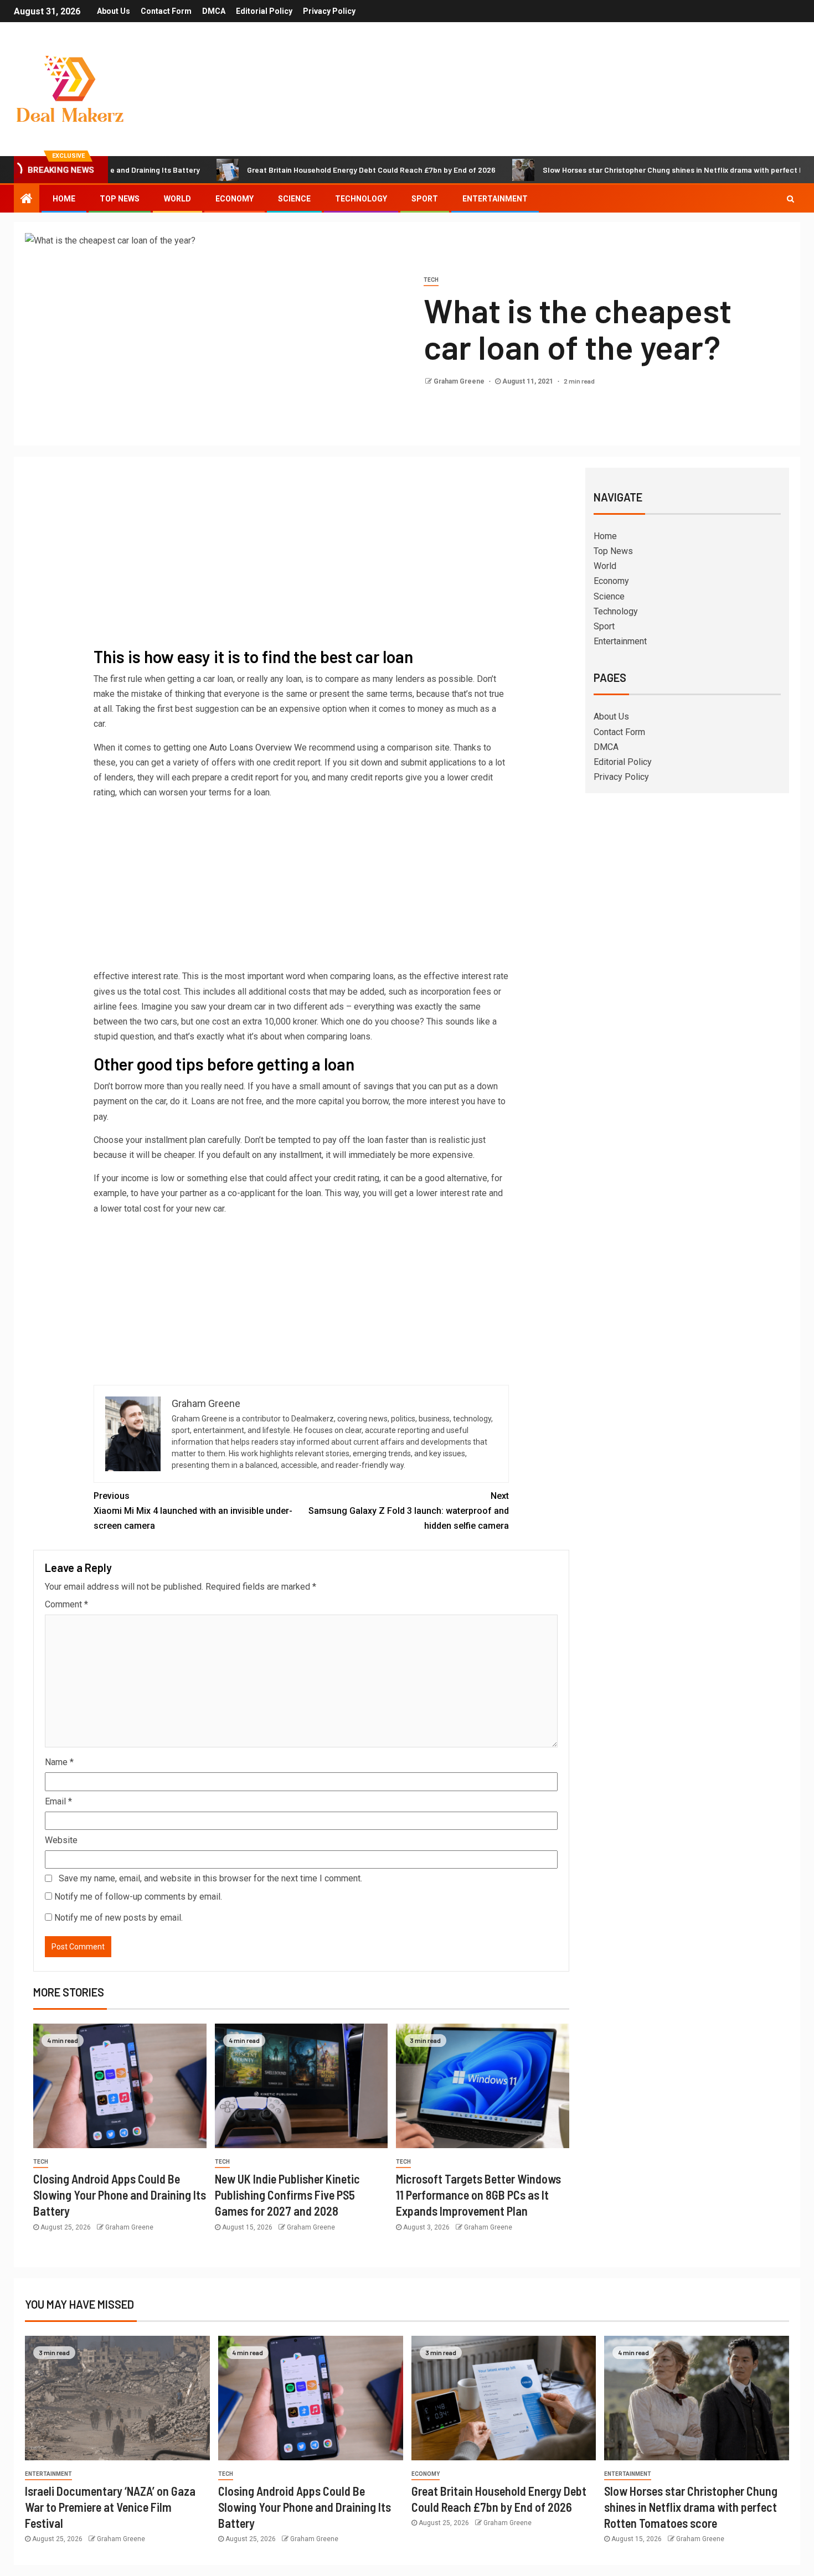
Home (64, 199)
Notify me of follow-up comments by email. (138, 1897)
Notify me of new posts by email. (119, 1918)
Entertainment (495, 199)
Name (59, 1762)
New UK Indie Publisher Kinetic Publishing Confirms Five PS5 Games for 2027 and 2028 (287, 2195)
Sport (425, 199)
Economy (235, 199)
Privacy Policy (329, 11)
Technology (361, 199)
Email (58, 1801)
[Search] (790, 199)
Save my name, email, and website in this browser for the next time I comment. (210, 1878)
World (177, 199)
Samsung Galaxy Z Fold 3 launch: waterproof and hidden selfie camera (409, 1511)
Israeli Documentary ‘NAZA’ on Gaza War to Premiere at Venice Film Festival (110, 2507)
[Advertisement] (301, 559)
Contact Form (166, 11)
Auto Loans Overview (251, 748)
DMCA (214, 11)
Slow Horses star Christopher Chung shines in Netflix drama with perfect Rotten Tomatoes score (691, 2507)
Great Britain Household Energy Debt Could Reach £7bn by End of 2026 (304, 170)
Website (61, 1840)
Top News (120, 199)
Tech (431, 280)
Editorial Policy (264, 11)
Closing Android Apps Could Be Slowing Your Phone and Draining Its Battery (120, 2195)
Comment (66, 1604)
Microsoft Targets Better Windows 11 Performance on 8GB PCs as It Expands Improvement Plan (478, 2195)
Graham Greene (460, 381)
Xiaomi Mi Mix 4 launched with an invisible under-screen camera (193, 1511)
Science (294, 199)
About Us (114, 11)
